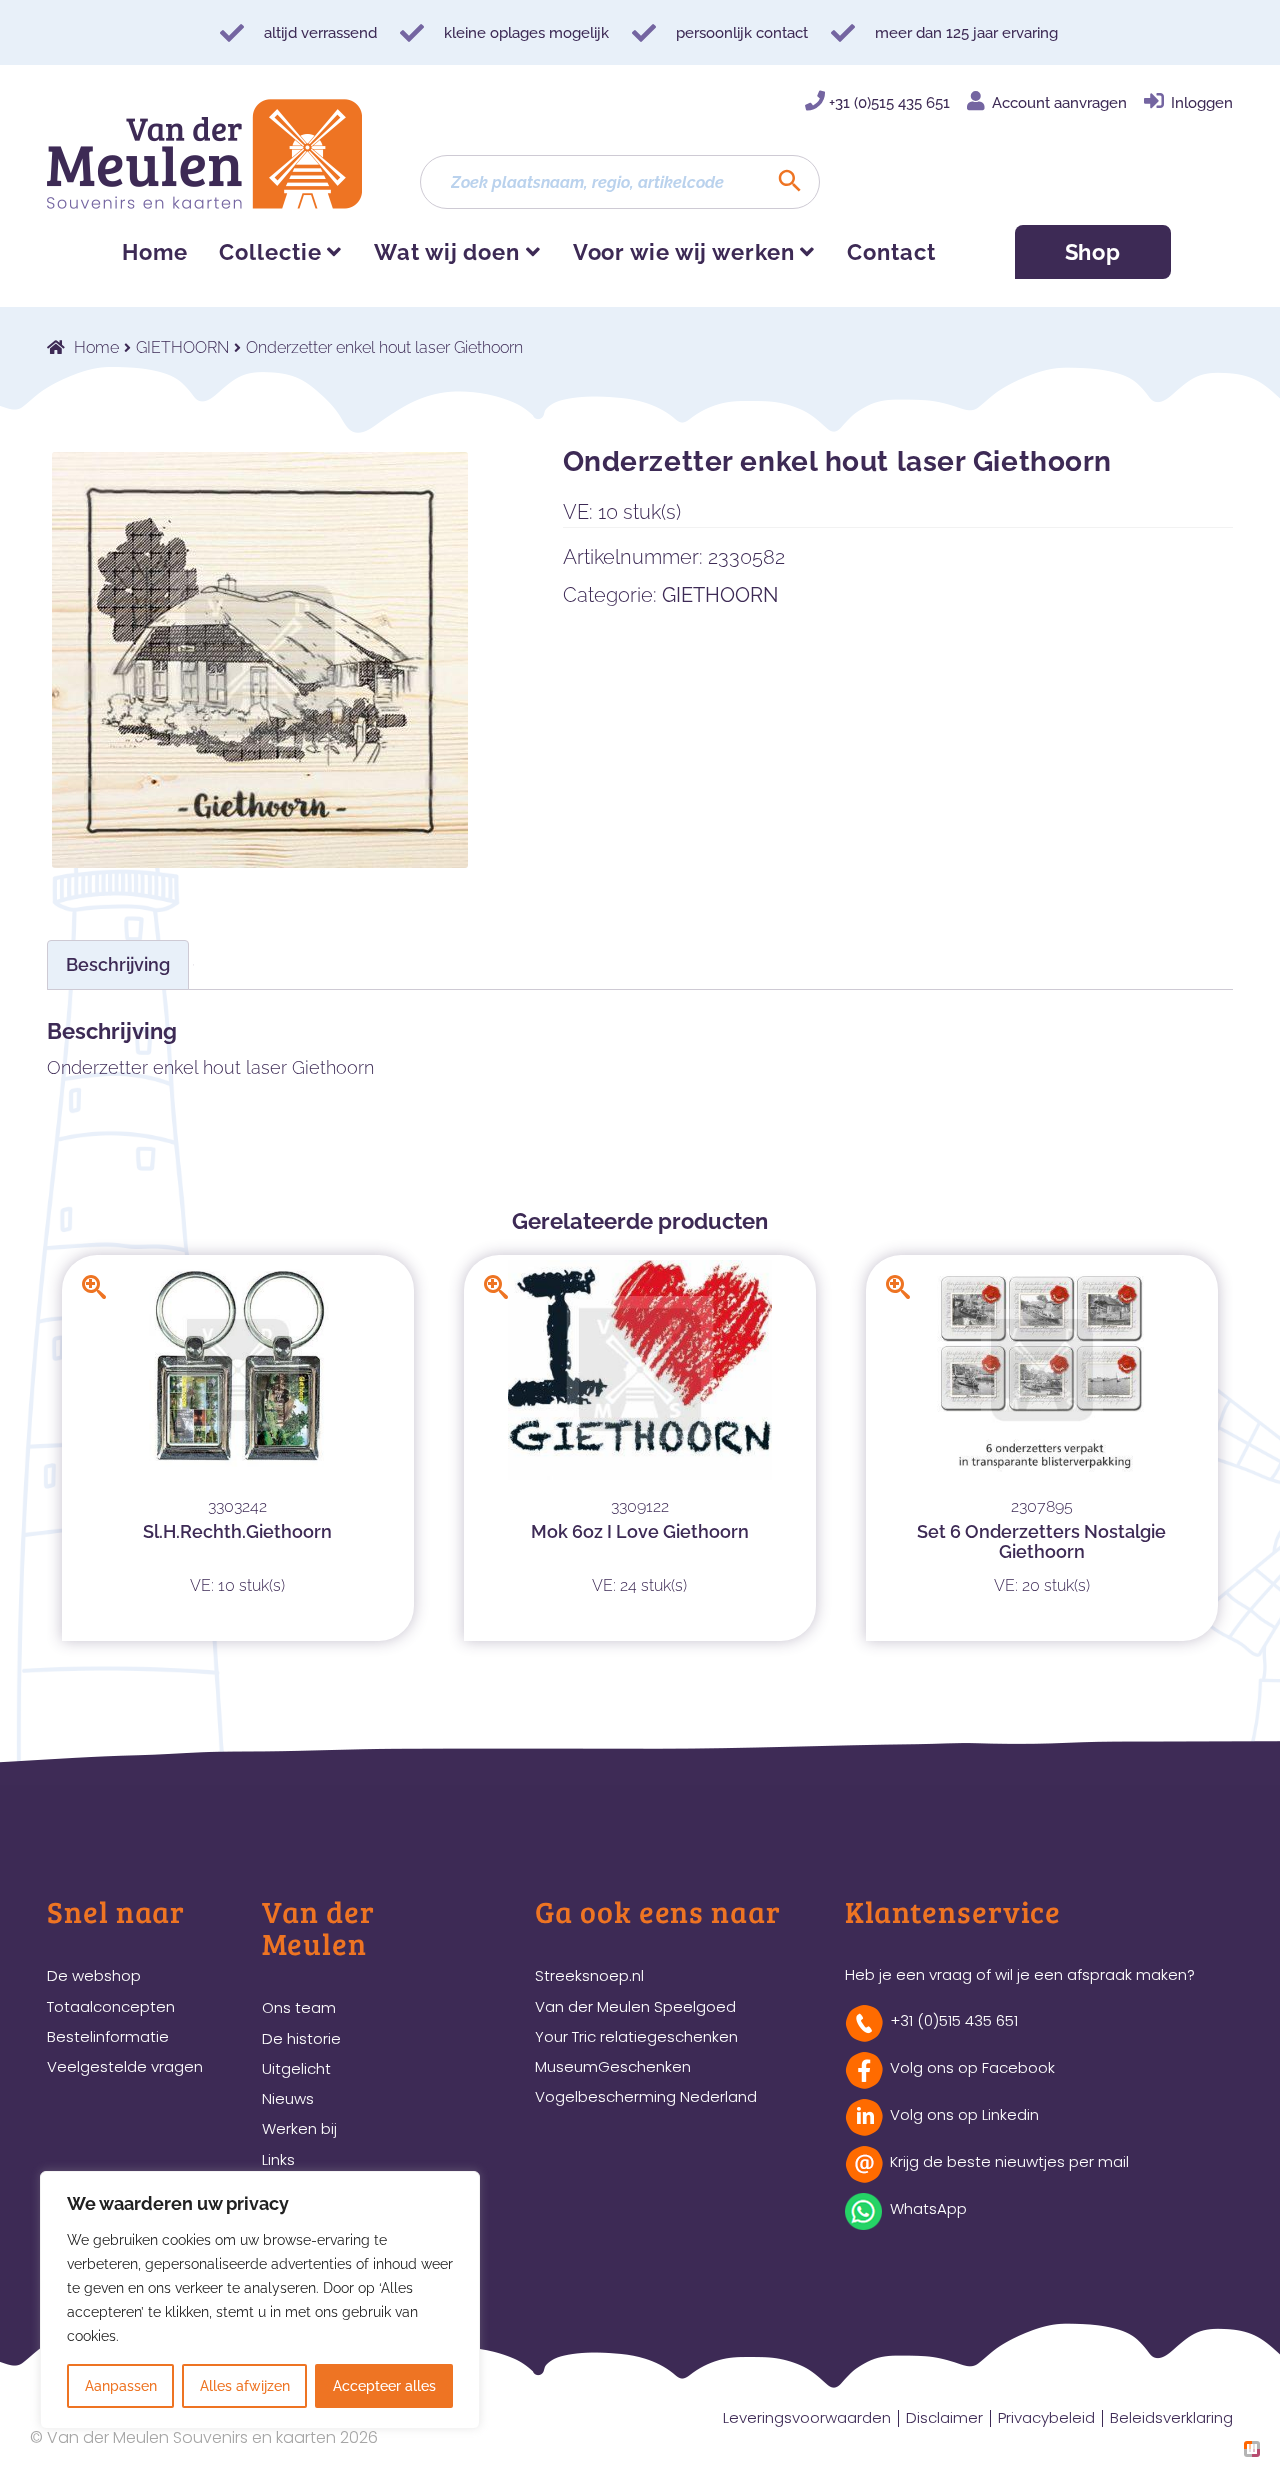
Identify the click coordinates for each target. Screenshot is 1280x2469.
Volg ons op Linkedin (964, 2114)
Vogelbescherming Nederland (646, 2096)
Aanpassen (121, 2386)
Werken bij (299, 2128)
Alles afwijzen (245, 2386)
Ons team (299, 2007)
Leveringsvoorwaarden (807, 2417)
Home (155, 252)
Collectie (270, 252)
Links (278, 2159)
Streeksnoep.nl (589, 1975)
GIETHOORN (182, 347)
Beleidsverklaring (1171, 2417)
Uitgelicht (296, 2068)
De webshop (94, 1975)
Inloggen (1202, 103)
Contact (891, 252)
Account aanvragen (1059, 103)
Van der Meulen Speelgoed (635, 2006)
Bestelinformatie (108, 2036)
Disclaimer (944, 2417)
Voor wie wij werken (684, 252)
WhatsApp (928, 2208)
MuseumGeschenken (613, 2066)
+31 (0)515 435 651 (889, 103)
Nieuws (288, 2098)
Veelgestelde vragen (125, 2066)
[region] (260, 2300)
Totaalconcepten (111, 2006)
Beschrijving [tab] (118, 964)
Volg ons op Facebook (972, 2067)
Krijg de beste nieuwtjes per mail (1009, 2161)
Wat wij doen (447, 252)
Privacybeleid (1046, 2417)
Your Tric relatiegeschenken (636, 2036)
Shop (1093, 252)
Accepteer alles (384, 2386)
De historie (301, 2038)
